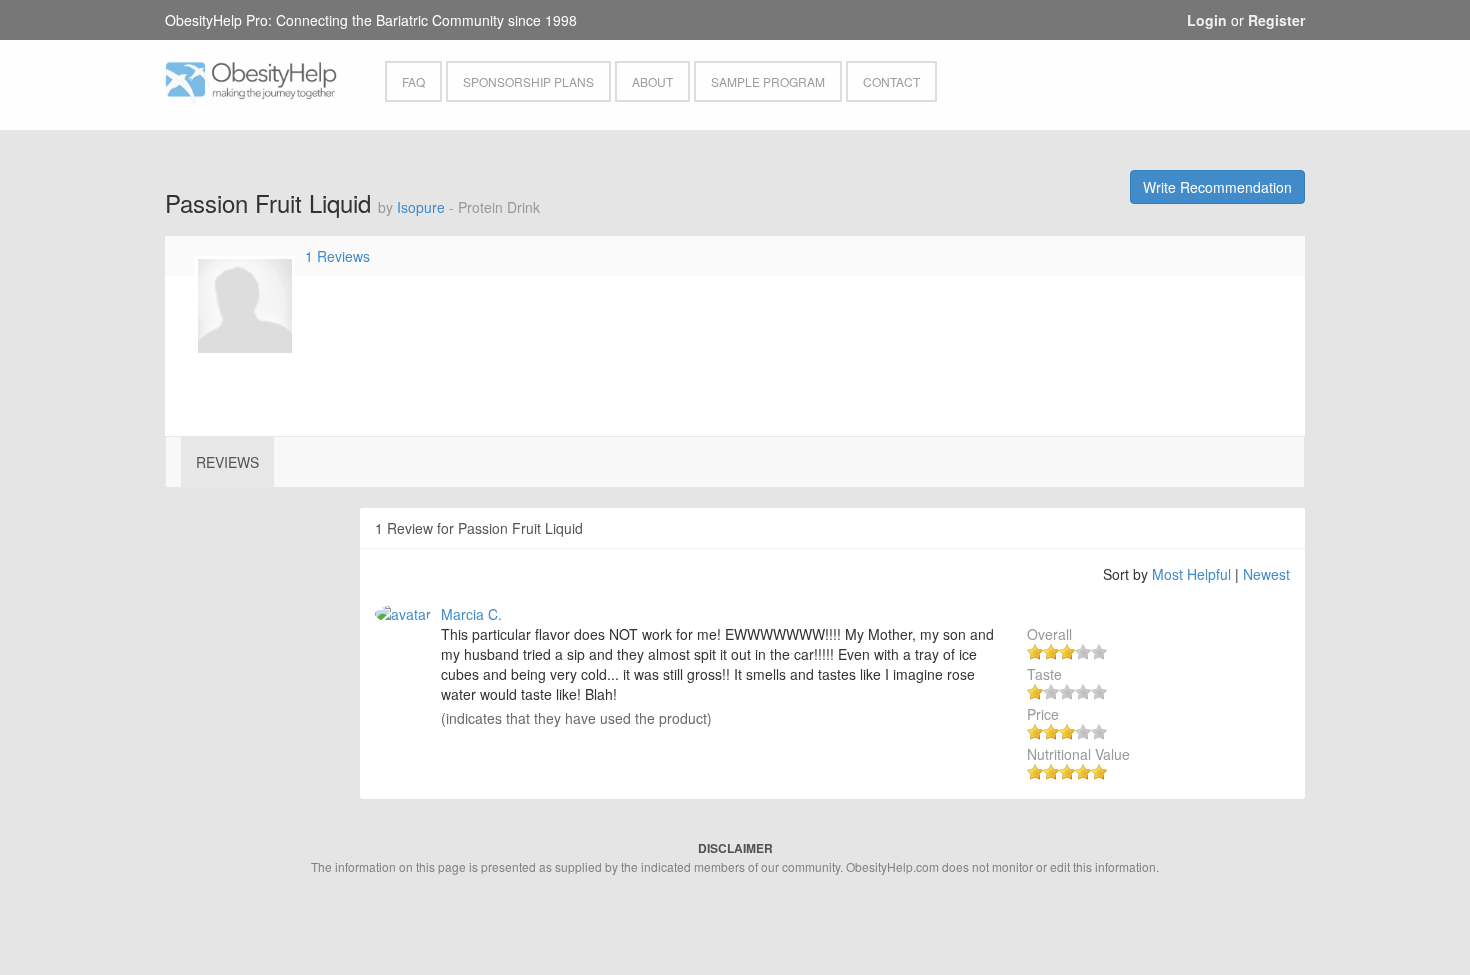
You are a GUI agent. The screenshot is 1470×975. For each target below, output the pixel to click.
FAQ (413, 81)
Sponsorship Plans (528, 81)
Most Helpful (1191, 574)
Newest (1266, 574)
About (652, 81)
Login (1207, 20)
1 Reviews (337, 256)
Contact (891, 81)
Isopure (421, 207)
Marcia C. (471, 614)
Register (1276, 20)
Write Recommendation (1217, 187)
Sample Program (768, 81)
